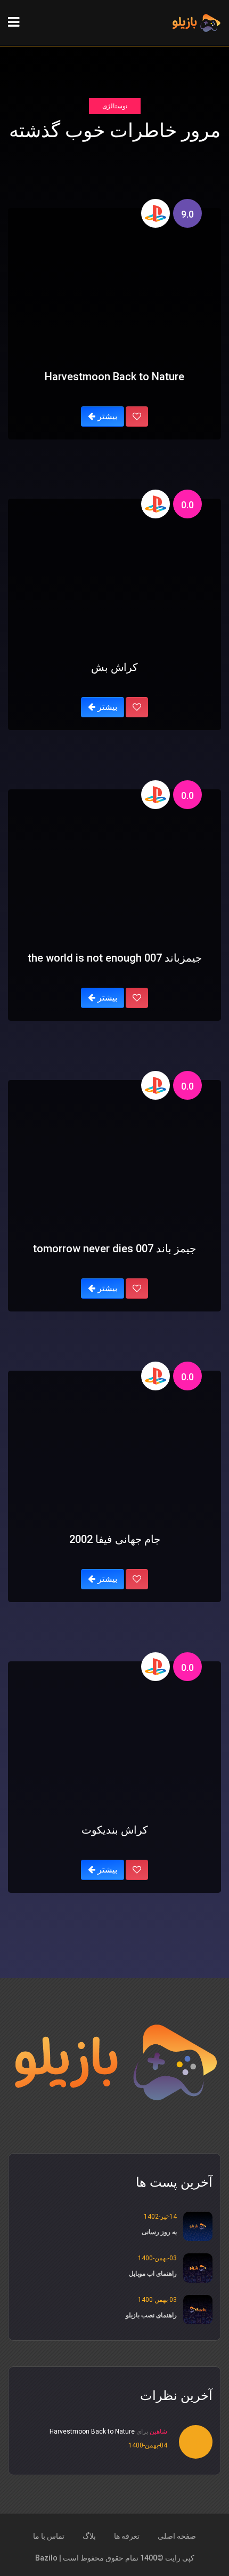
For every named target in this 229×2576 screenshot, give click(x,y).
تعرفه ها (127, 2536)
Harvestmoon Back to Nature (92, 2431)
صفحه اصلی (177, 2536)
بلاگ (89, 2536)
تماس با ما (49, 2536)
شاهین (158, 2431)
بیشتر (106, 416)
